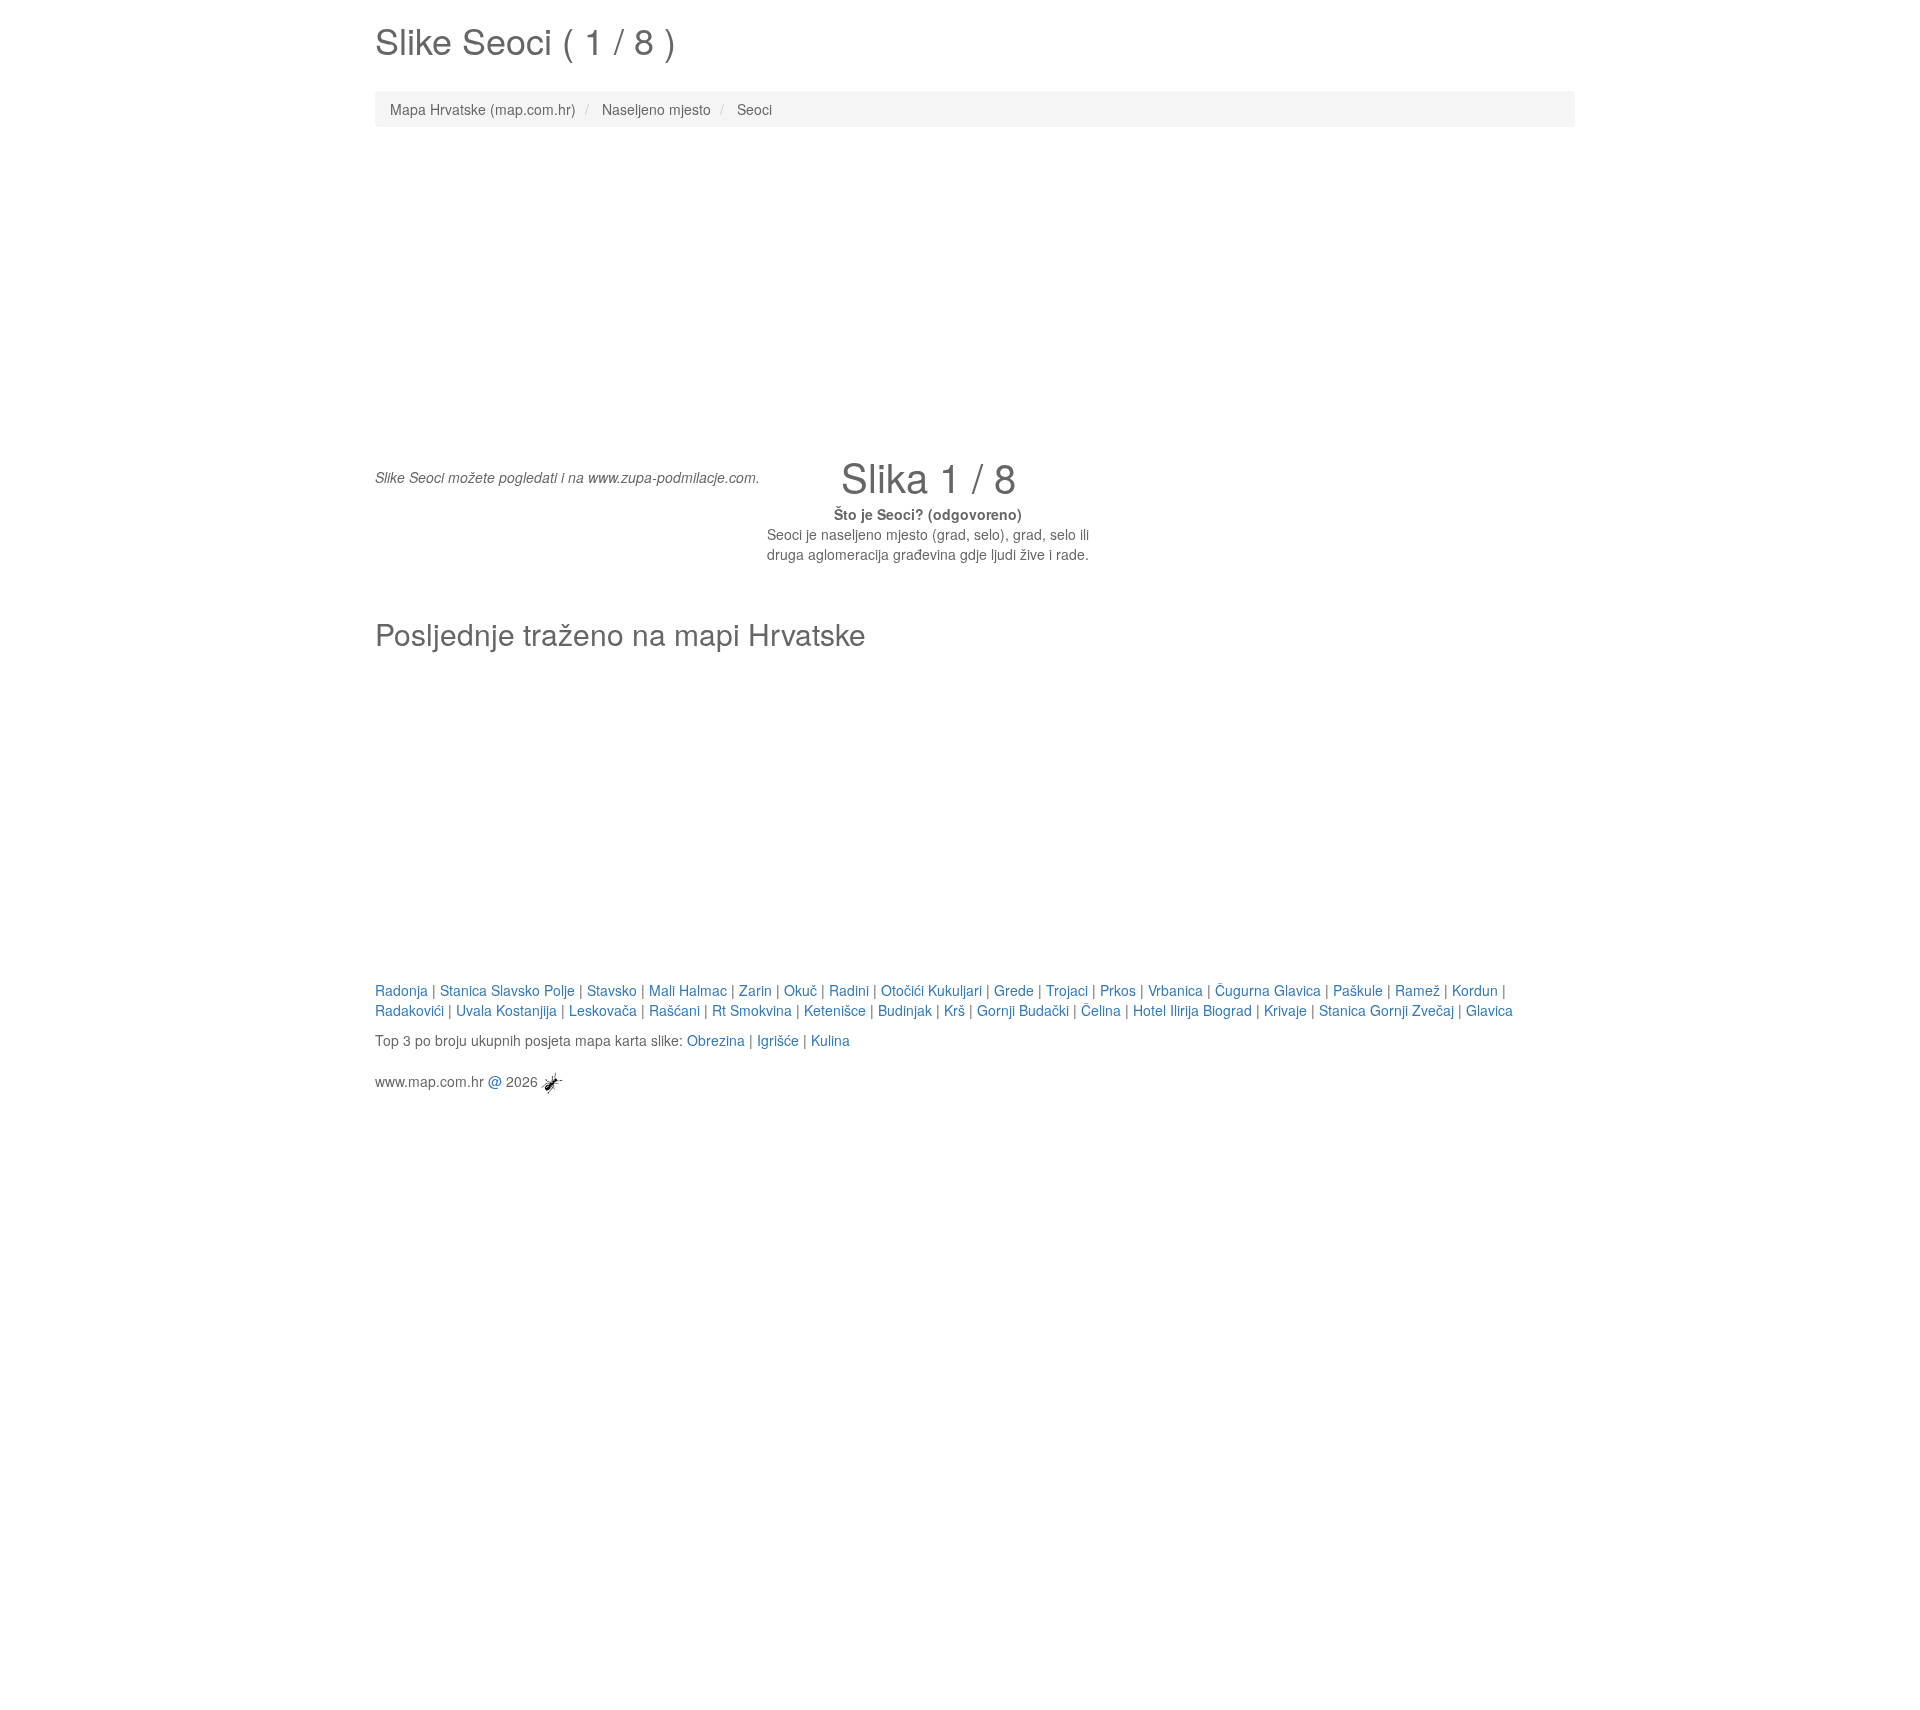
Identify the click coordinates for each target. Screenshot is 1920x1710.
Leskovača (603, 1010)
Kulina (830, 1040)
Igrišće (778, 1040)
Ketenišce (835, 1010)
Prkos (1118, 990)
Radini (849, 990)
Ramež (1417, 990)
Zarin (755, 990)
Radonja (401, 990)
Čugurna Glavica (1268, 990)
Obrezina (716, 1040)
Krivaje (1285, 1010)
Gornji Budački (1023, 1010)
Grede (1014, 990)
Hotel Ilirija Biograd (1192, 1010)
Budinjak (905, 1010)
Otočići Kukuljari (931, 990)
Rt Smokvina (752, 1010)
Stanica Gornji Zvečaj (1386, 1010)
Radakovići (409, 1010)
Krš (954, 1010)
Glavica (1489, 1010)
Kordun (1475, 990)
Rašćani (674, 1010)
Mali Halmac (688, 990)
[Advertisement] (960, 287)
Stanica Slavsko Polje (507, 990)
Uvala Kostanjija (506, 1010)
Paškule (1358, 990)
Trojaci (1067, 990)
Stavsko (612, 990)
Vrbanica (1175, 990)
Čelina (1101, 1010)
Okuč (800, 990)
